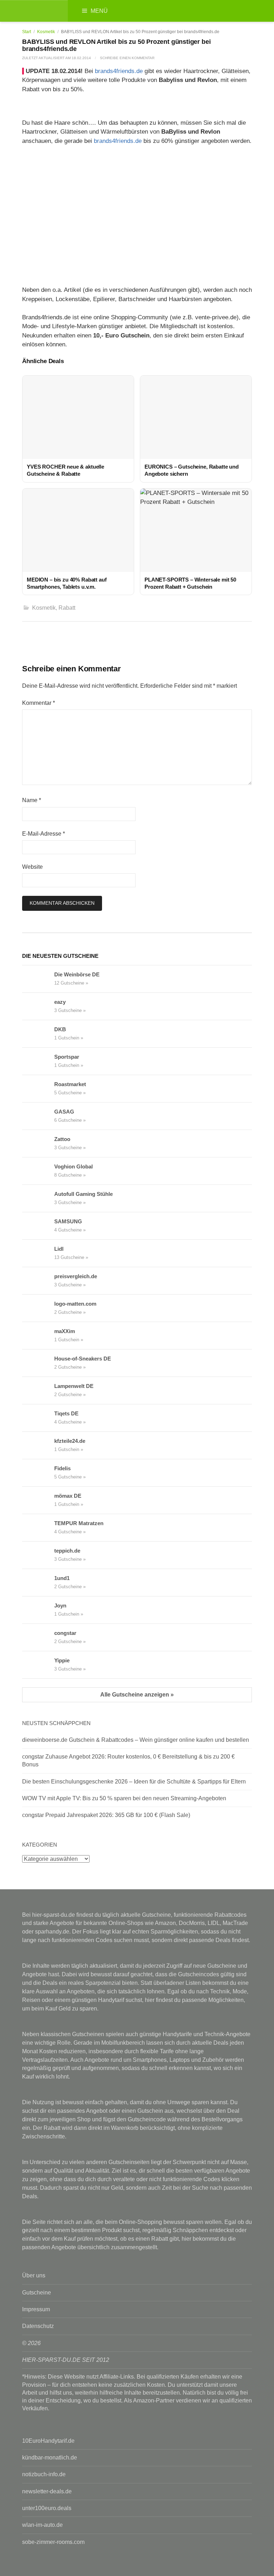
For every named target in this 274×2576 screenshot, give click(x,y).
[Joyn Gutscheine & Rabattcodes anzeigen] (38, 1610)
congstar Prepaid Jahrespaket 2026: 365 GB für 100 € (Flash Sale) (106, 1815)
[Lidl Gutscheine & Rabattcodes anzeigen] (38, 1253)
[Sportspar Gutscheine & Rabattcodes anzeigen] (38, 1061)
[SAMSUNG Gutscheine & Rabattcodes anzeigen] (38, 1226)
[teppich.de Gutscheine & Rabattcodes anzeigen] (38, 1555)
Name (32, 800)
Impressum (36, 2309)
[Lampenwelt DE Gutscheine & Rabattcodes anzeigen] (38, 1390)
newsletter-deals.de (47, 2491)
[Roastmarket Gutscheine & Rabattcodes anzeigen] (38, 1089)
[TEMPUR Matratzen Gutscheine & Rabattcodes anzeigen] (38, 1528)
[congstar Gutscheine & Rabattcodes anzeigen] (38, 1637)
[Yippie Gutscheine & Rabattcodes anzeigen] (38, 1665)
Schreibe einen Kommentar (127, 58)
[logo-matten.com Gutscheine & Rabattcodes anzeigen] (38, 1308)
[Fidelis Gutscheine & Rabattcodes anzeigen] (38, 1473)
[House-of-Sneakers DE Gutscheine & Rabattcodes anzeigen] (38, 1363)
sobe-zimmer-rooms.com (53, 2542)
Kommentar (39, 703)
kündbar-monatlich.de (50, 2458)
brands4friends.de (119, 71)
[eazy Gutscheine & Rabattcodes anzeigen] (38, 1006)
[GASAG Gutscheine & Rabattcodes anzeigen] (38, 1116)
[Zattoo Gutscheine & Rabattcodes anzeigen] (38, 1144)
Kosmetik (46, 32)
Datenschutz (38, 2326)
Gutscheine (37, 2293)
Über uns (34, 2275)
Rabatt (67, 608)
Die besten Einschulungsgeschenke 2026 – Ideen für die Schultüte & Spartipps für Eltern (134, 1782)
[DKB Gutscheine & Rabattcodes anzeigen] (38, 1034)
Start (27, 32)
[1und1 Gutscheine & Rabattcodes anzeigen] (38, 1583)
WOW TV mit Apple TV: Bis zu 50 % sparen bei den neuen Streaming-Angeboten (124, 1798)
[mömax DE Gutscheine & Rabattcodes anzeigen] (38, 1500)
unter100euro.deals (47, 2508)
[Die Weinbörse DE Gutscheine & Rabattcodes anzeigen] (38, 979)
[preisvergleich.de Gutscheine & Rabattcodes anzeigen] (38, 1281)
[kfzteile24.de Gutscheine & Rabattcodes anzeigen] (38, 1445)
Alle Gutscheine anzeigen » (137, 1695)
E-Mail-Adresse (44, 834)
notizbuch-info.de (44, 2474)
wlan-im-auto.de (42, 2525)
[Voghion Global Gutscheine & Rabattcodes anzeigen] (38, 1171)
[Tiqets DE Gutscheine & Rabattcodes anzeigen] (38, 1418)
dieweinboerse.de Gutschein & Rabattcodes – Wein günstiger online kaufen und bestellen (136, 1740)
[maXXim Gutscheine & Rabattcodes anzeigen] (38, 1336)
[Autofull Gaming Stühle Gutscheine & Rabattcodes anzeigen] (38, 1198)
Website (32, 867)
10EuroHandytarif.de (48, 2441)
